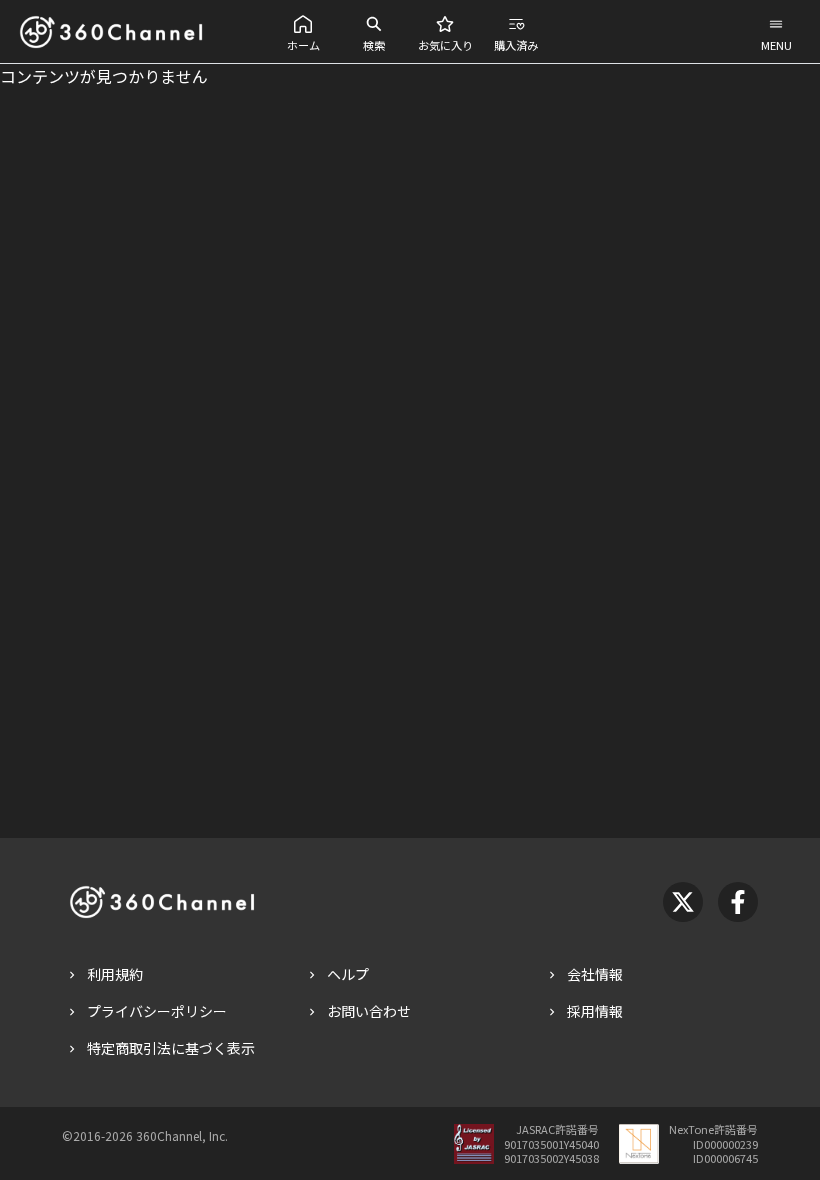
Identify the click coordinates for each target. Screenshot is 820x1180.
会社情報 (595, 974)
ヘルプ (348, 974)
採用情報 (595, 1011)
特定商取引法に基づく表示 (171, 1048)
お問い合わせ (369, 1011)
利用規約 (115, 974)
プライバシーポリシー (157, 1011)
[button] (303, 31)
